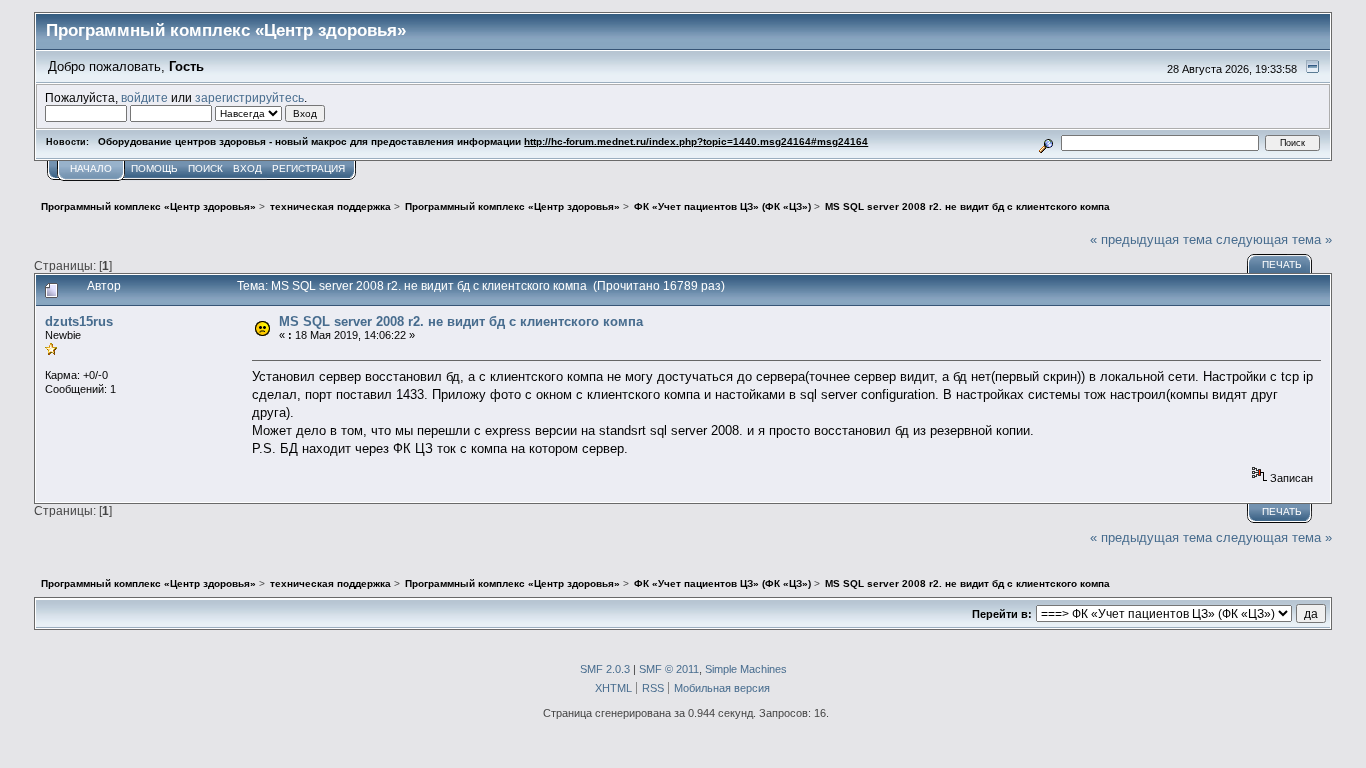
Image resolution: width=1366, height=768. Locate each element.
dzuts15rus (79, 321)
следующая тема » (1274, 239)
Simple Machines (746, 669)
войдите (144, 97)
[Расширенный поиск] (1046, 142)
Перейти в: (1002, 614)
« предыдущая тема (1151, 239)
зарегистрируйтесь (249, 97)
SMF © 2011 (669, 669)
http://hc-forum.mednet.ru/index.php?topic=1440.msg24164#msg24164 (696, 141)
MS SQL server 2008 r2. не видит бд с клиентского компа (461, 321)
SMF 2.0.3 (605, 669)
